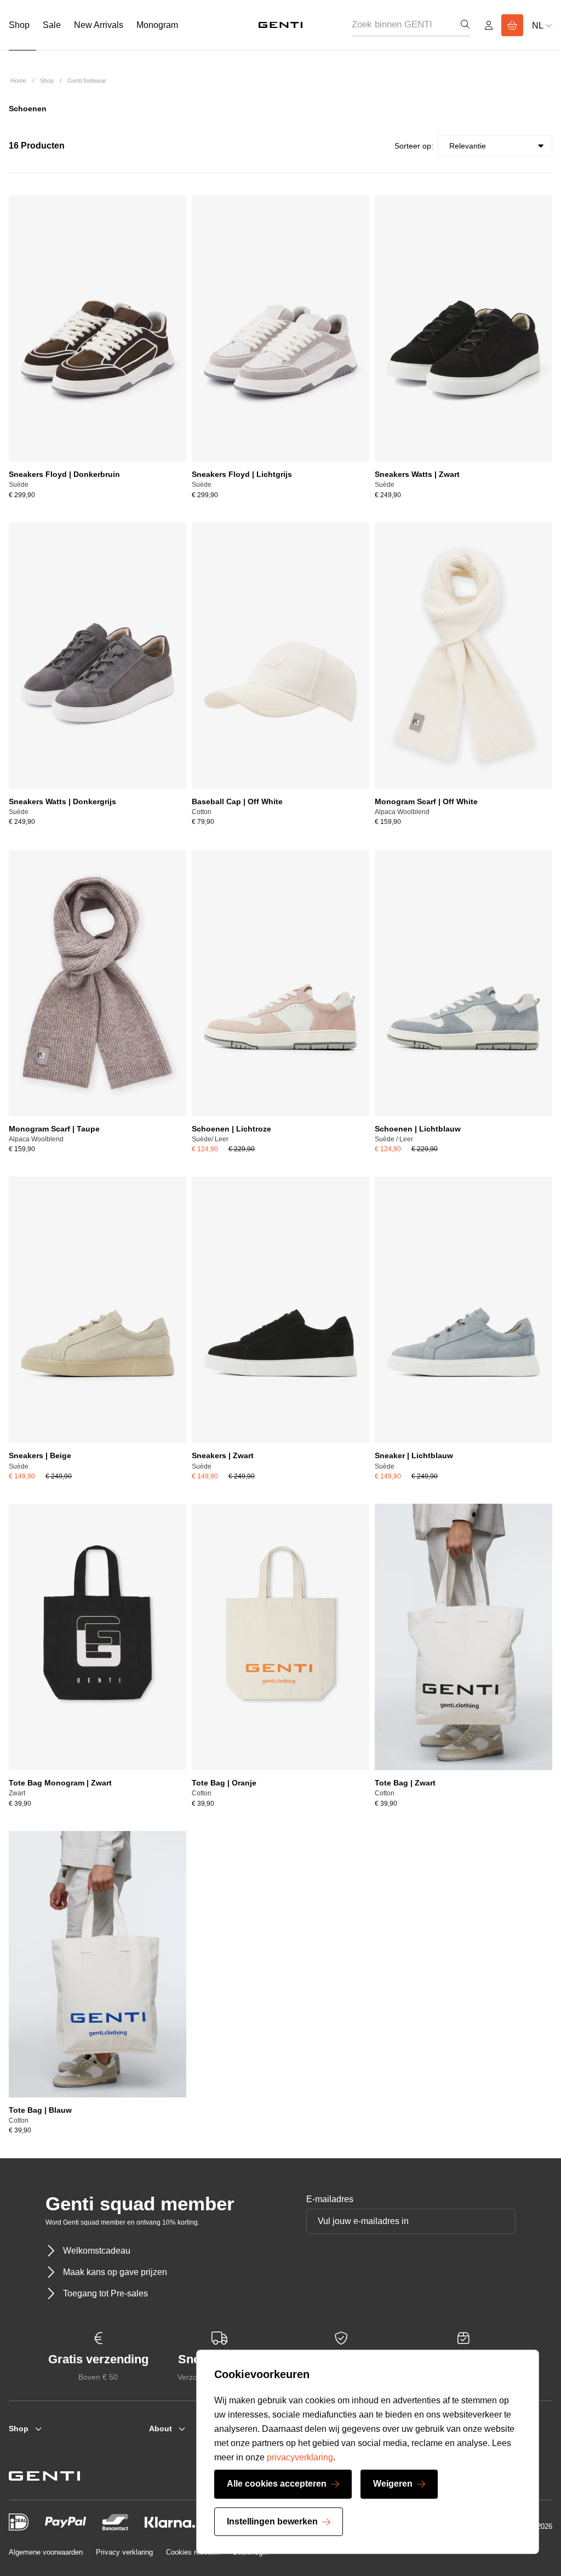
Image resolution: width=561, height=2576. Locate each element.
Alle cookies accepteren (277, 2484)
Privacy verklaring (124, 2552)
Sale (52, 25)
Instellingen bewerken (272, 2521)
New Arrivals (99, 25)
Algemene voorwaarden (46, 2552)
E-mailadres (330, 2199)
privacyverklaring (300, 2457)
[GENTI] (280, 25)
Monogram (157, 25)
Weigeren (393, 2484)
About (161, 2429)
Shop (19, 25)
